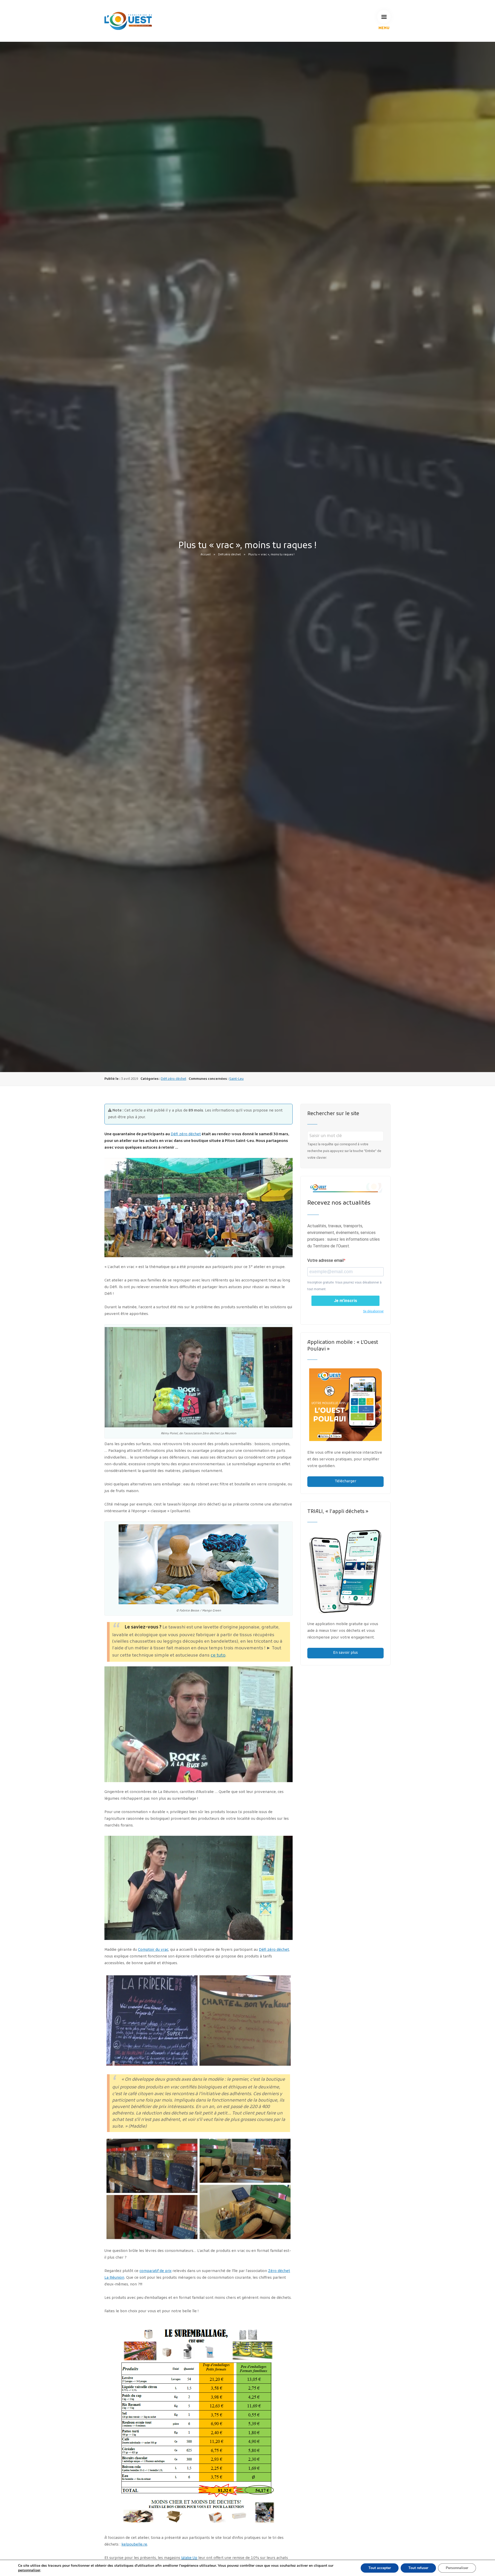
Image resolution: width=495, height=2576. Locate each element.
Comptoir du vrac (153, 1950)
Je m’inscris (345, 1301)
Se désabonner (373, 1311)
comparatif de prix (155, 2271)
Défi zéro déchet (229, 555)
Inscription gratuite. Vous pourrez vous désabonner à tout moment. (344, 1286)
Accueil (206, 555)
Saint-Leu (236, 1079)
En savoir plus (345, 1653)
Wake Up (189, 2558)
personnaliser (29, 2570)
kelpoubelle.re (134, 2545)
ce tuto (218, 1656)
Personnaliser (457, 2568)
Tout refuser (418, 2568)
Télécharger (345, 1481)
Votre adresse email (325, 1260)
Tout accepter (380, 2568)
